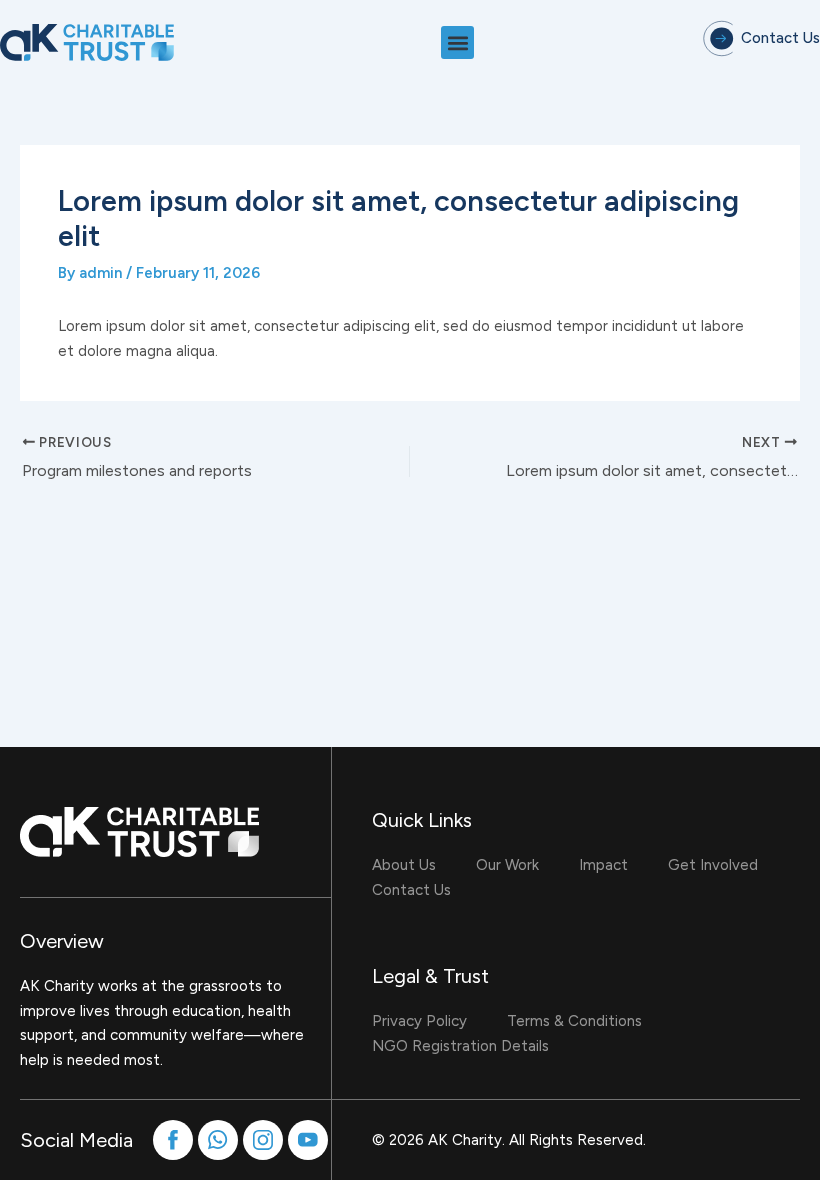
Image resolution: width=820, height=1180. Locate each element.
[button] (457, 42)
